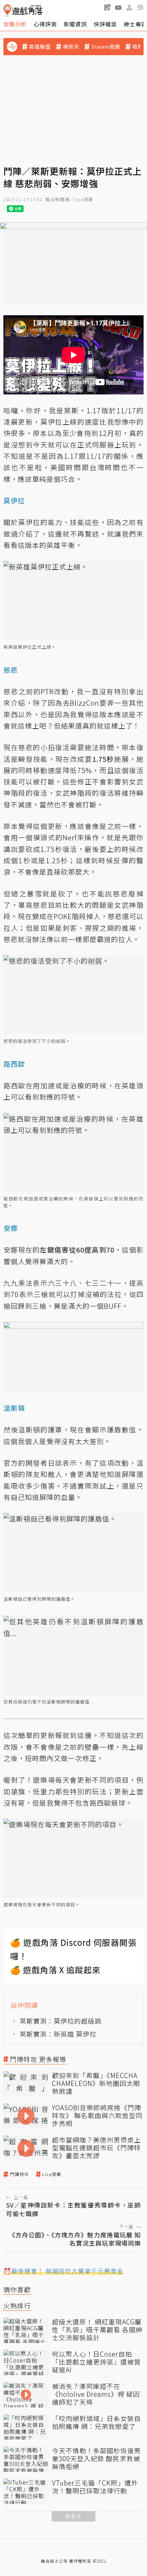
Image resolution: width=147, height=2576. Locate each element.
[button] (140, 7)
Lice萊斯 (52, 2174)
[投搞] (107, 7)
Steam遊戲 (106, 47)
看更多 (73, 2516)
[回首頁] (23, 10)
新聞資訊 (75, 24)
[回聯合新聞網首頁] (7, 10)
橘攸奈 (71, 47)
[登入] (129, 8)
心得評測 (45, 24)
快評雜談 (105, 24)
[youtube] (118, 7)
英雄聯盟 (40, 47)
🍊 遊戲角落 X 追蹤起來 (55, 1970)
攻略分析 (15, 24)
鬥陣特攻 (19, 2174)
